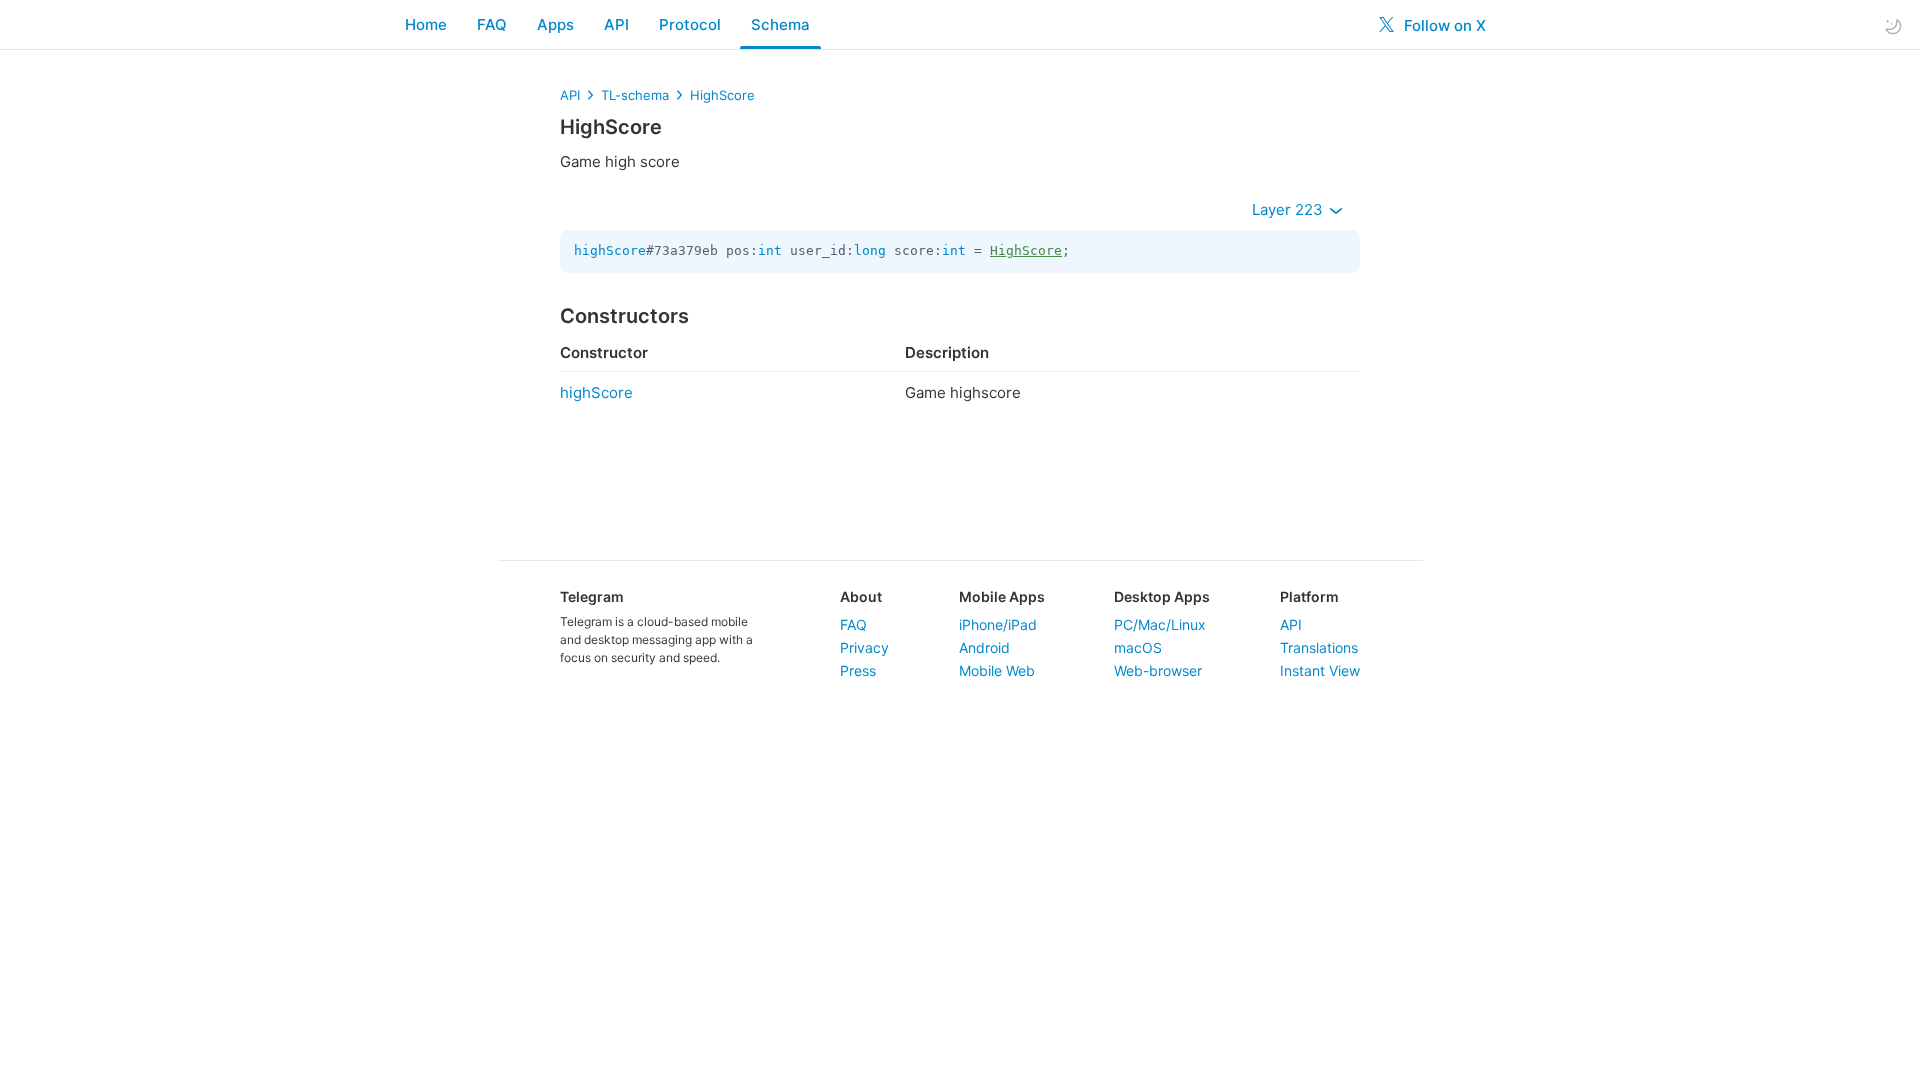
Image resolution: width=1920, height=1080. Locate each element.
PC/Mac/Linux (1160, 624)
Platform (1309, 596)
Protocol (690, 24)
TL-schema (635, 95)
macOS (1138, 647)
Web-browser (1158, 670)
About (861, 596)
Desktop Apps (1162, 596)
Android (984, 647)
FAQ (492, 24)
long (870, 250)
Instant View (1320, 670)
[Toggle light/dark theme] (1893, 25)
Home (426, 24)
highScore (610, 250)
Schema (780, 24)
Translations (1319, 647)
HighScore (722, 95)
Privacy (864, 647)
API (616, 24)
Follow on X (1443, 25)
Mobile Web (997, 670)
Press (858, 670)
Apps (555, 24)
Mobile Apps (1002, 596)
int (770, 250)
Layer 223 (1289, 209)
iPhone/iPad (998, 624)
